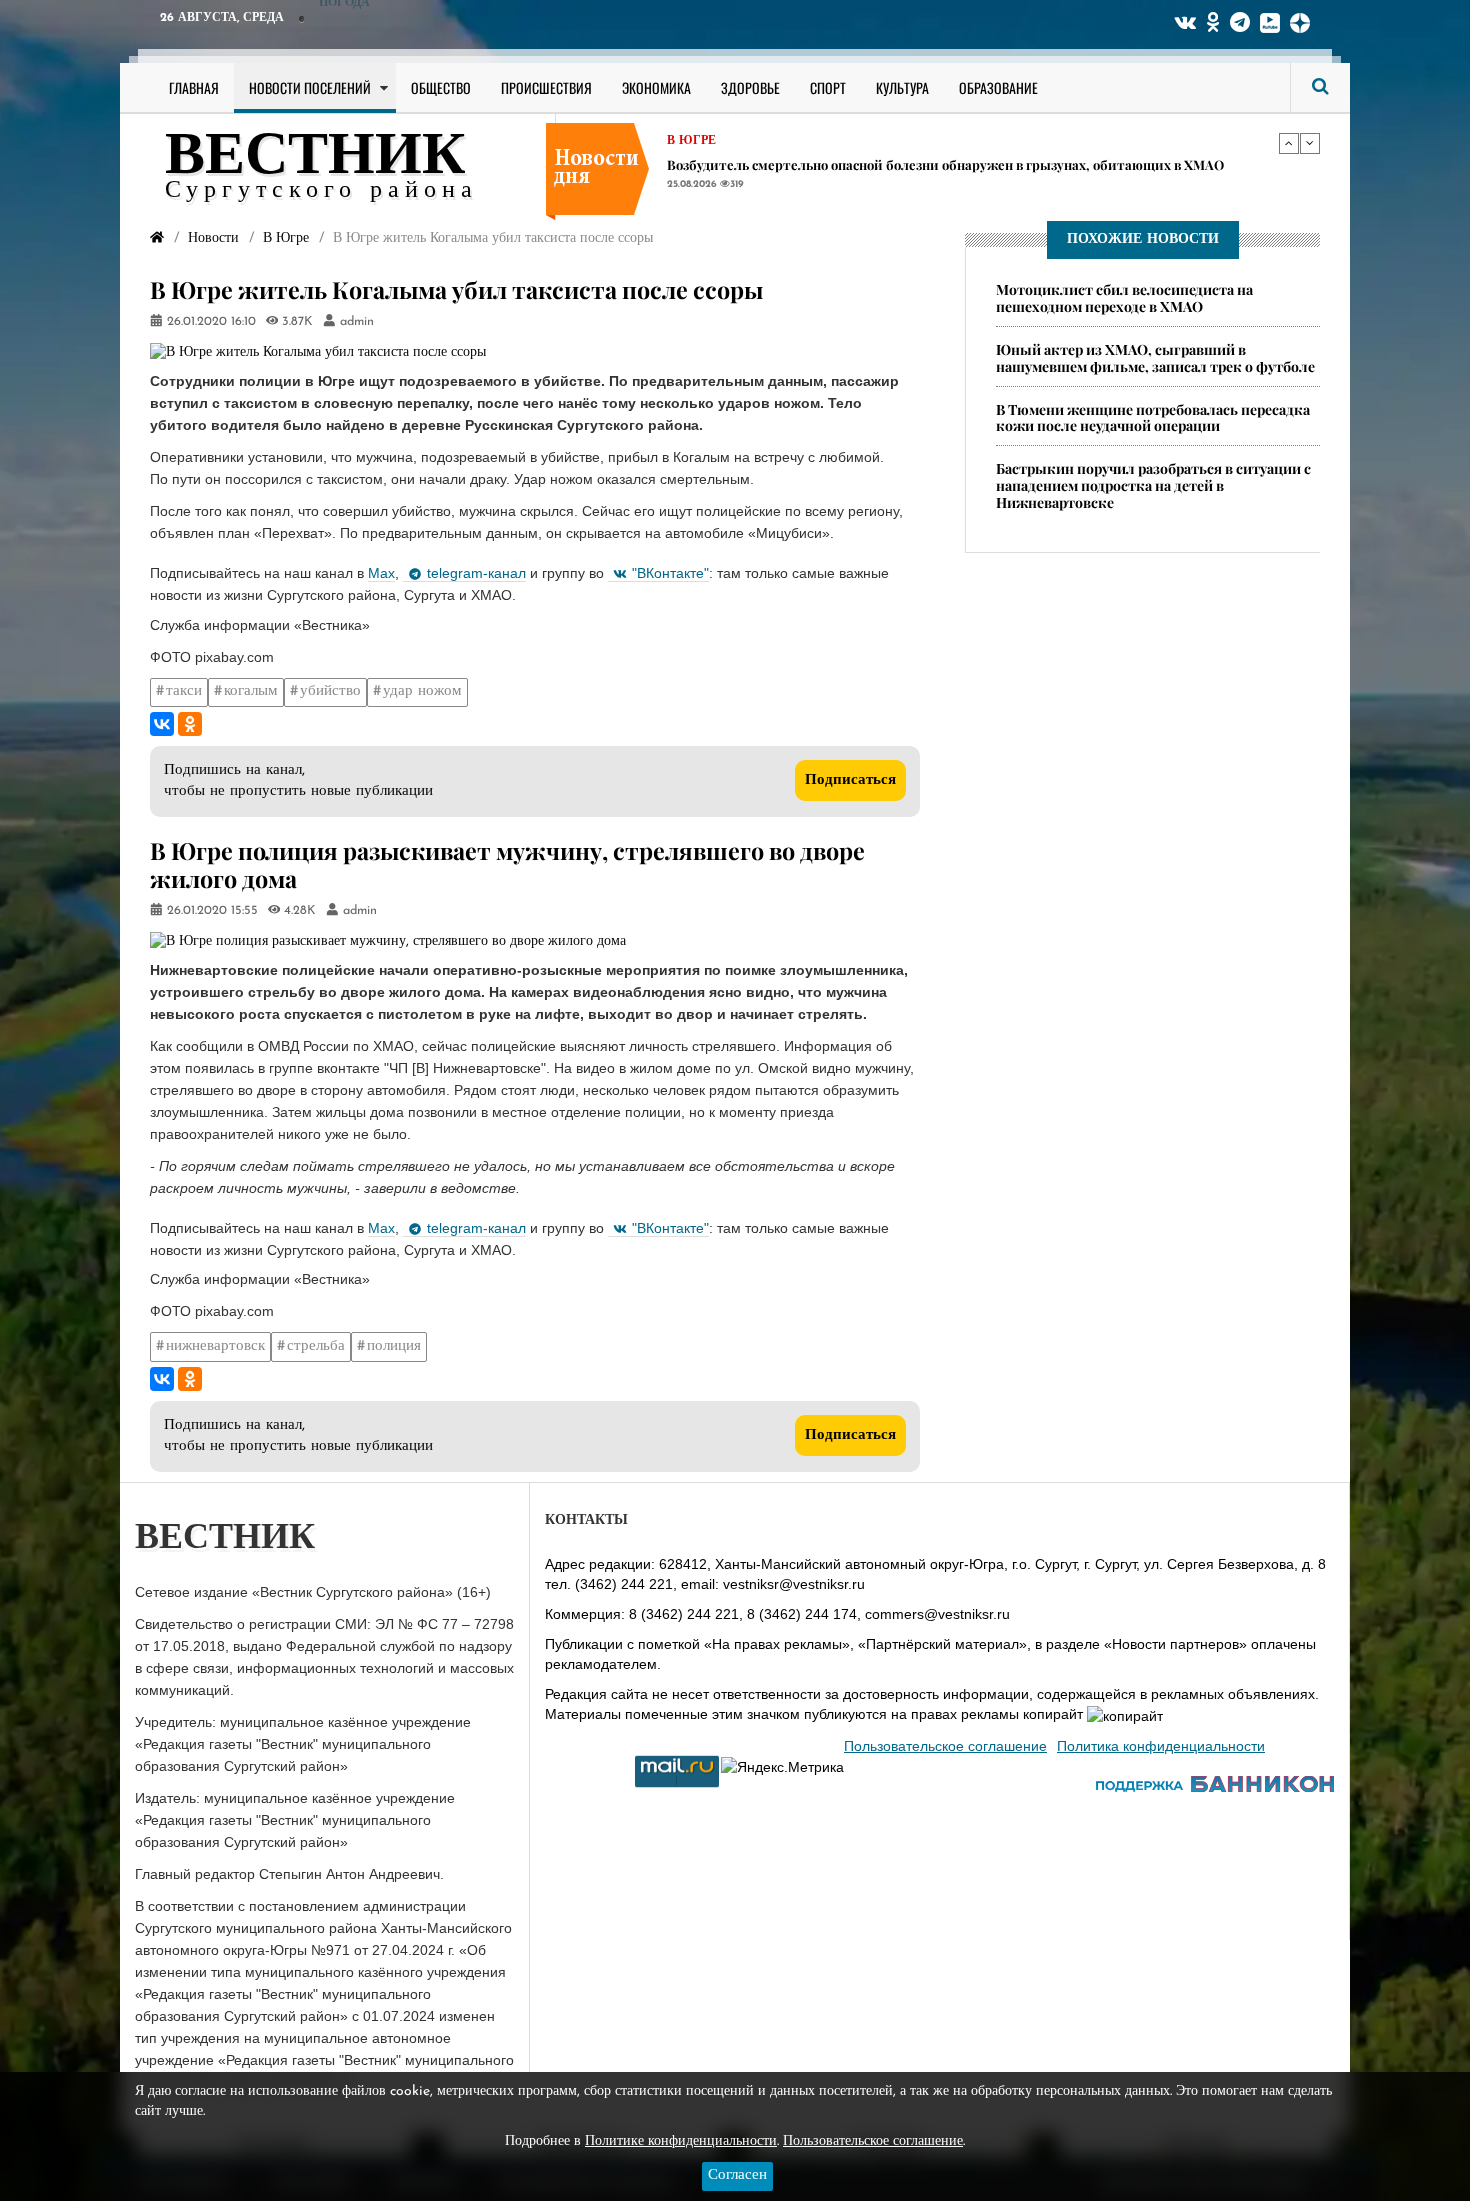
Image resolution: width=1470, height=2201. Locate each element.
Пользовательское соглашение (945, 1746)
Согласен (737, 2175)
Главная (194, 87)
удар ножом (422, 691)
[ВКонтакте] (162, 724)
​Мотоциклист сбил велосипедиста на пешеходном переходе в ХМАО (1124, 298)
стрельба (316, 1346)
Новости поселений (310, 87)
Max (381, 573)
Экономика (656, 87)
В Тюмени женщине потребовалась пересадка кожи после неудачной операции (1153, 418)
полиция (394, 1346)
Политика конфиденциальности (1161, 1746)
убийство (330, 691)
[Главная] (157, 238)
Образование (998, 87)
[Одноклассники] (190, 724)
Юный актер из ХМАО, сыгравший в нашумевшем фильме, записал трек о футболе (1155, 358)
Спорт (828, 87)
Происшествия (546, 87)
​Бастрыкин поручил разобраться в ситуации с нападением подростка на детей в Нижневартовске (1153, 486)
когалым (251, 691)
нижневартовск (215, 1346)
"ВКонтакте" (670, 573)
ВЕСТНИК (315, 158)
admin (357, 322)
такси (184, 691)
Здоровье (750, 87)
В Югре (691, 142)
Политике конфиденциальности (681, 2141)
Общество (441, 87)
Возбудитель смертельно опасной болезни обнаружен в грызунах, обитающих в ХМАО (945, 165)
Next (1310, 143)
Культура (902, 87)
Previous (1289, 143)
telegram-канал (476, 573)
